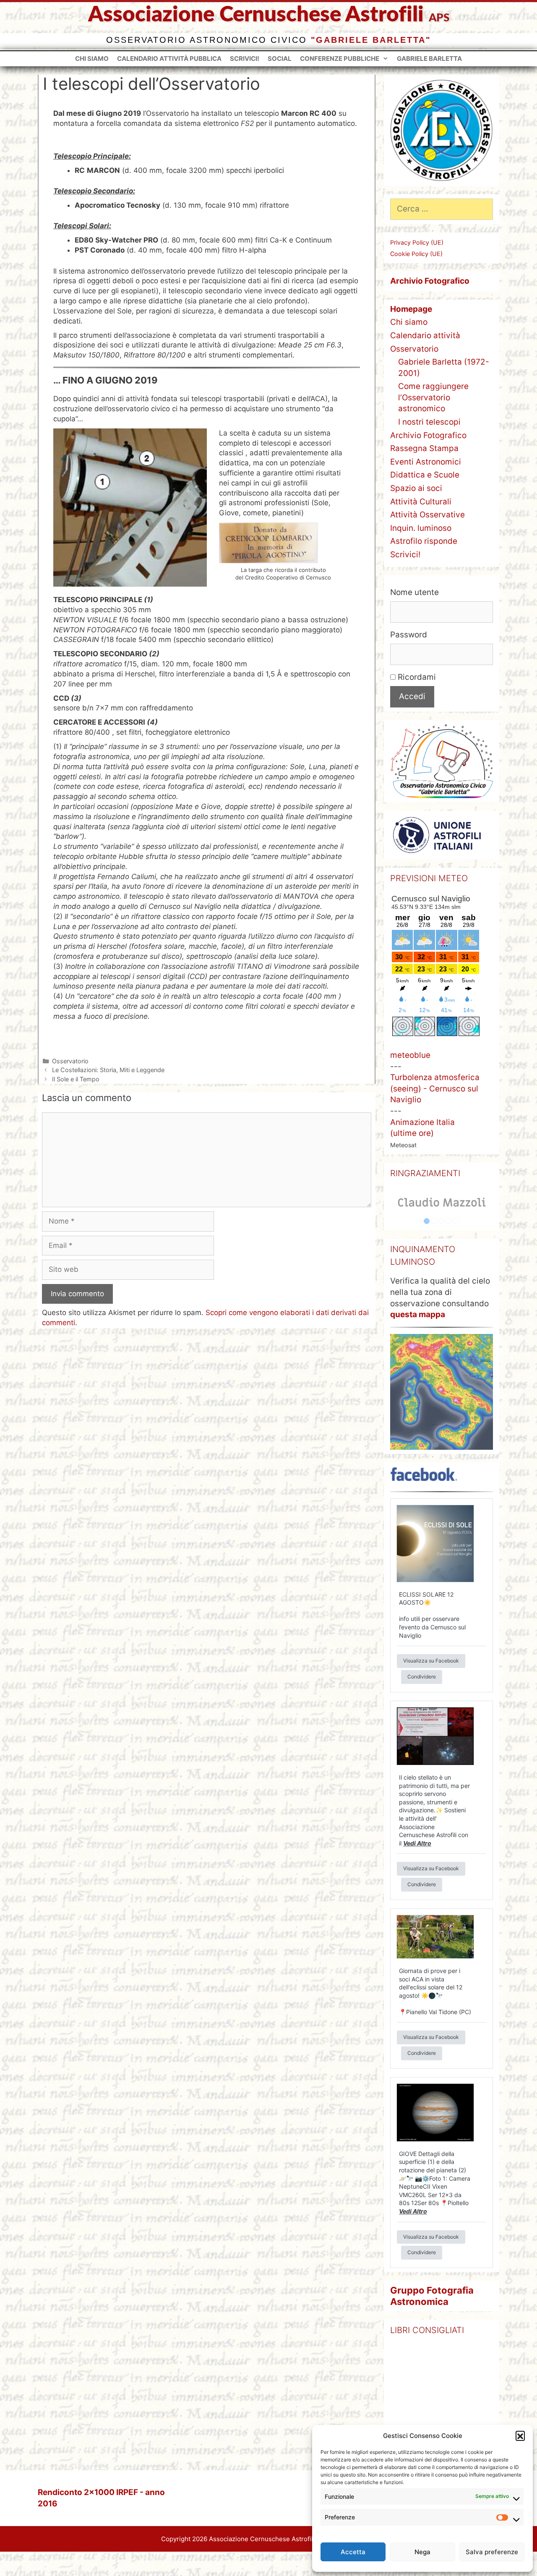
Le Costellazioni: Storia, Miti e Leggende (108, 1070)
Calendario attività (425, 335)
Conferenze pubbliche (340, 59)
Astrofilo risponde (424, 541)
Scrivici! (245, 59)
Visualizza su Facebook (431, 1661)
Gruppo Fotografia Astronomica (432, 2296)
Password (409, 635)
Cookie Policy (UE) (416, 254)
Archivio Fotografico (428, 435)
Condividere (422, 1677)
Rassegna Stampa (424, 448)
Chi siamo (92, 59)
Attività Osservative (428, 515)
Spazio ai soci (416, 488)
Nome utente (414, 592)
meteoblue (410, 1055)
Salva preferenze (492, 2552)
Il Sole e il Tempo (76, 1079)
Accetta (353, 2552)
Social (280, 59)
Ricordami (416, 677)
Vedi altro (417, 1843)
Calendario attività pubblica (169, 59)
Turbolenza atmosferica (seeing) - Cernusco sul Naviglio (435, 1088)
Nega (422, 2552)
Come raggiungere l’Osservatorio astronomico (433, 397)
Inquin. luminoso (421, 528)
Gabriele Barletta (429, 59)
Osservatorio (70, 1061)
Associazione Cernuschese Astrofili (256, 15)
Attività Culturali (421, 502)
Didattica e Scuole (425, 475)
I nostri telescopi (429, 422)
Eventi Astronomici (426, 462)
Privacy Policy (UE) (417, 242)
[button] (520, 2435)
